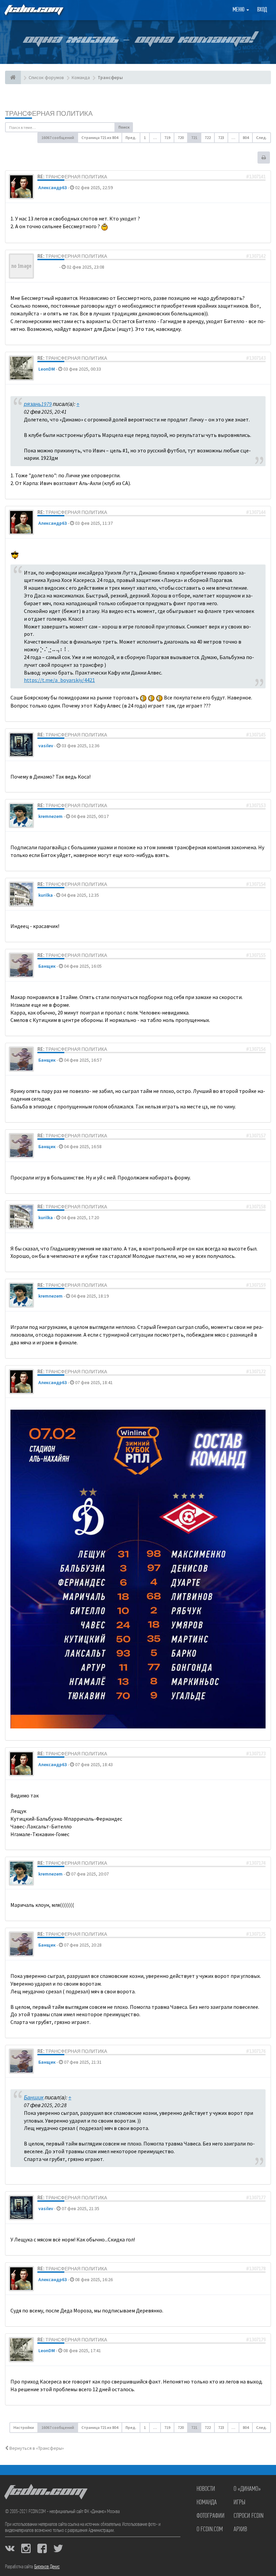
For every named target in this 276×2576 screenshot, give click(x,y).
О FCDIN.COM (210, 2530)
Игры (239, 2503)
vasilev (46, 746)
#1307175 (256, 1934)
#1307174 (256, 1863)
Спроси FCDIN (249, 2516)
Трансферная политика (49, 113)
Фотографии (211, 2516)
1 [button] (145, 138)
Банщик (47, 966)
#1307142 (256, 256)
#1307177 (256, 2198)
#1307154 (256, 884)
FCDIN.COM (33, 10)
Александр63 (53, 187)
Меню (239, 10)
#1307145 (256, 735)
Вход (262, 10)
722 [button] (208, 138)
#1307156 (256, 1049)
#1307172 (256, 1372)
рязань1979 (38, 404)
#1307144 (256, 512)
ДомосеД (48, 267)
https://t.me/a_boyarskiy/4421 (59, 680)
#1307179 (256, 2340)
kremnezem (50, 816)
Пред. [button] (131, 138)
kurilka (46, 895)
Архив (240, 2530)
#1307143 (256, 358)
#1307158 (256, 1207)
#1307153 (256, 805)
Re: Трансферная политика (72, 177)
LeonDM (47, 369)
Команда (207, 2503)
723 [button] (221, 138)
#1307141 (256, 177)
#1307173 (256, 1754)
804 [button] (246, 138)
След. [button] (262, 138)
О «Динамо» (247, 2489)
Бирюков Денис (47, 2567)
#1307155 (256, 955)
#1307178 (256, 2269)
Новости (206, 2489)
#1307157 (256, 1136)
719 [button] (167, 138)
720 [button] (181, 138)
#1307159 (256, 1285)
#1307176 (256, 2051)
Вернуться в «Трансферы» (36, 2448)
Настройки (24, 2427)
